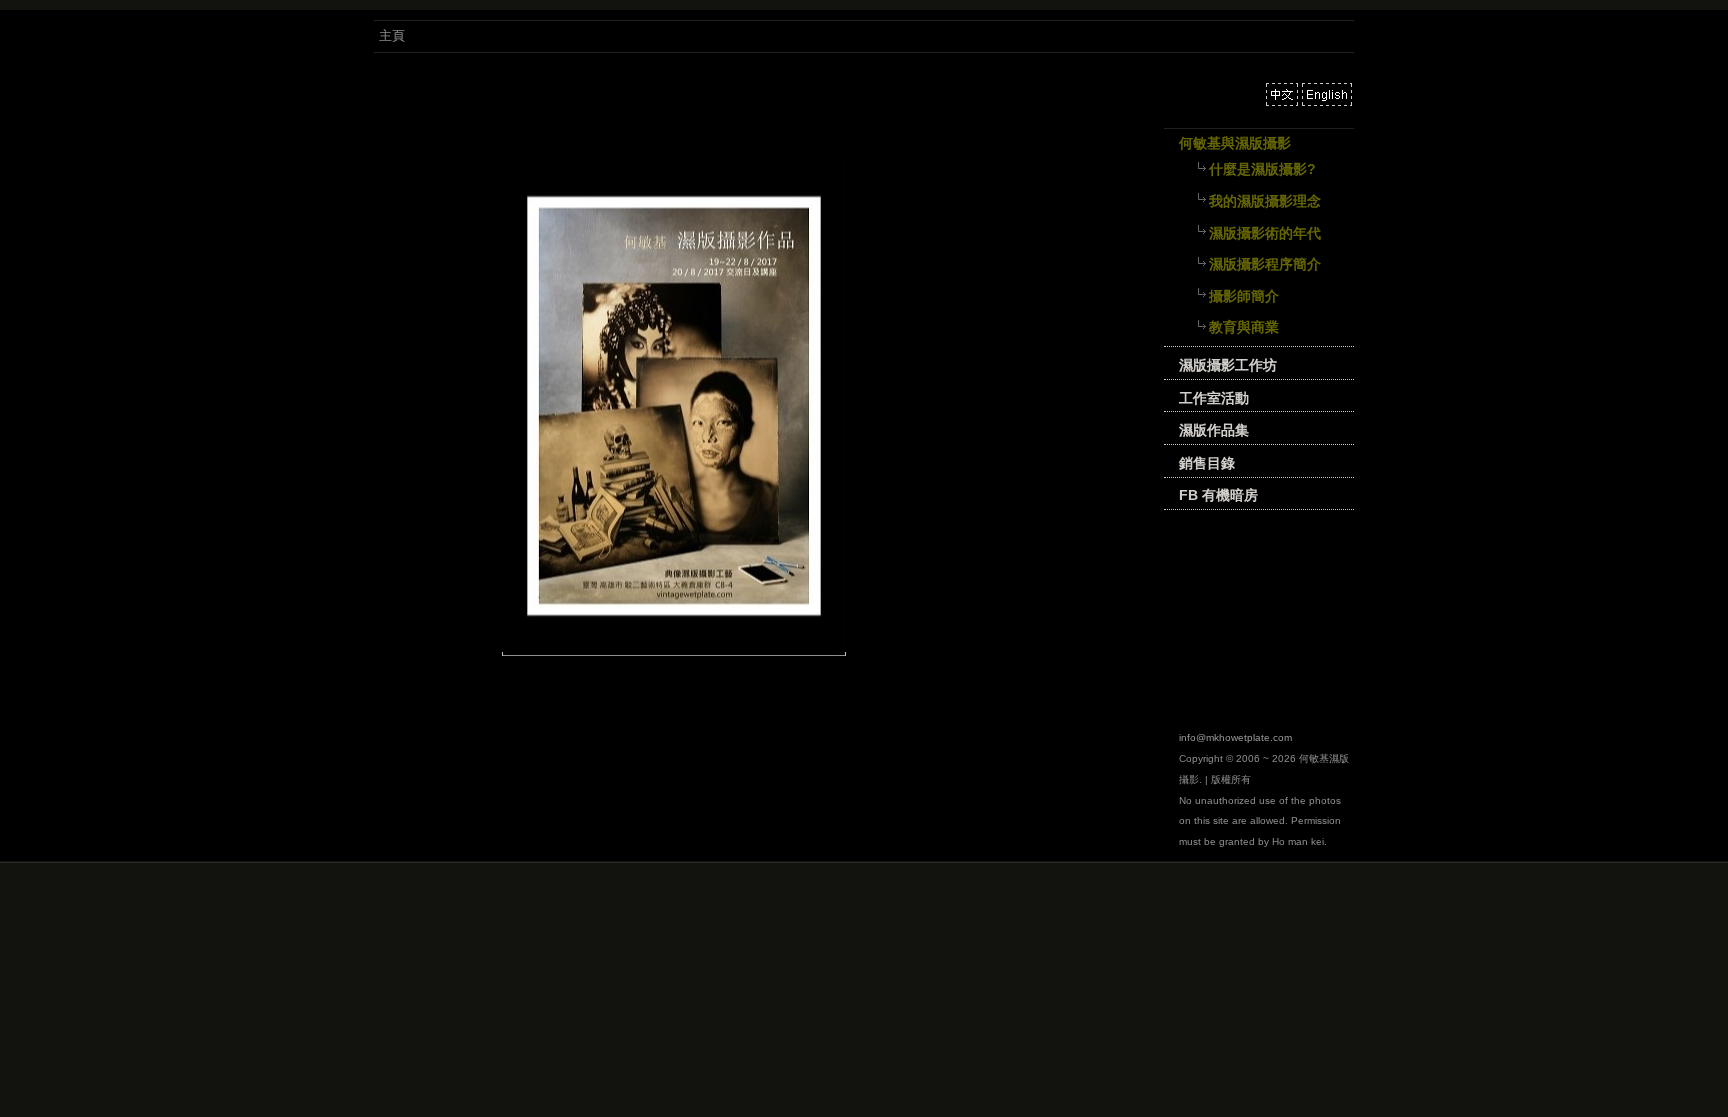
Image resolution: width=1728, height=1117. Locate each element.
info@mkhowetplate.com (1235, 737)
